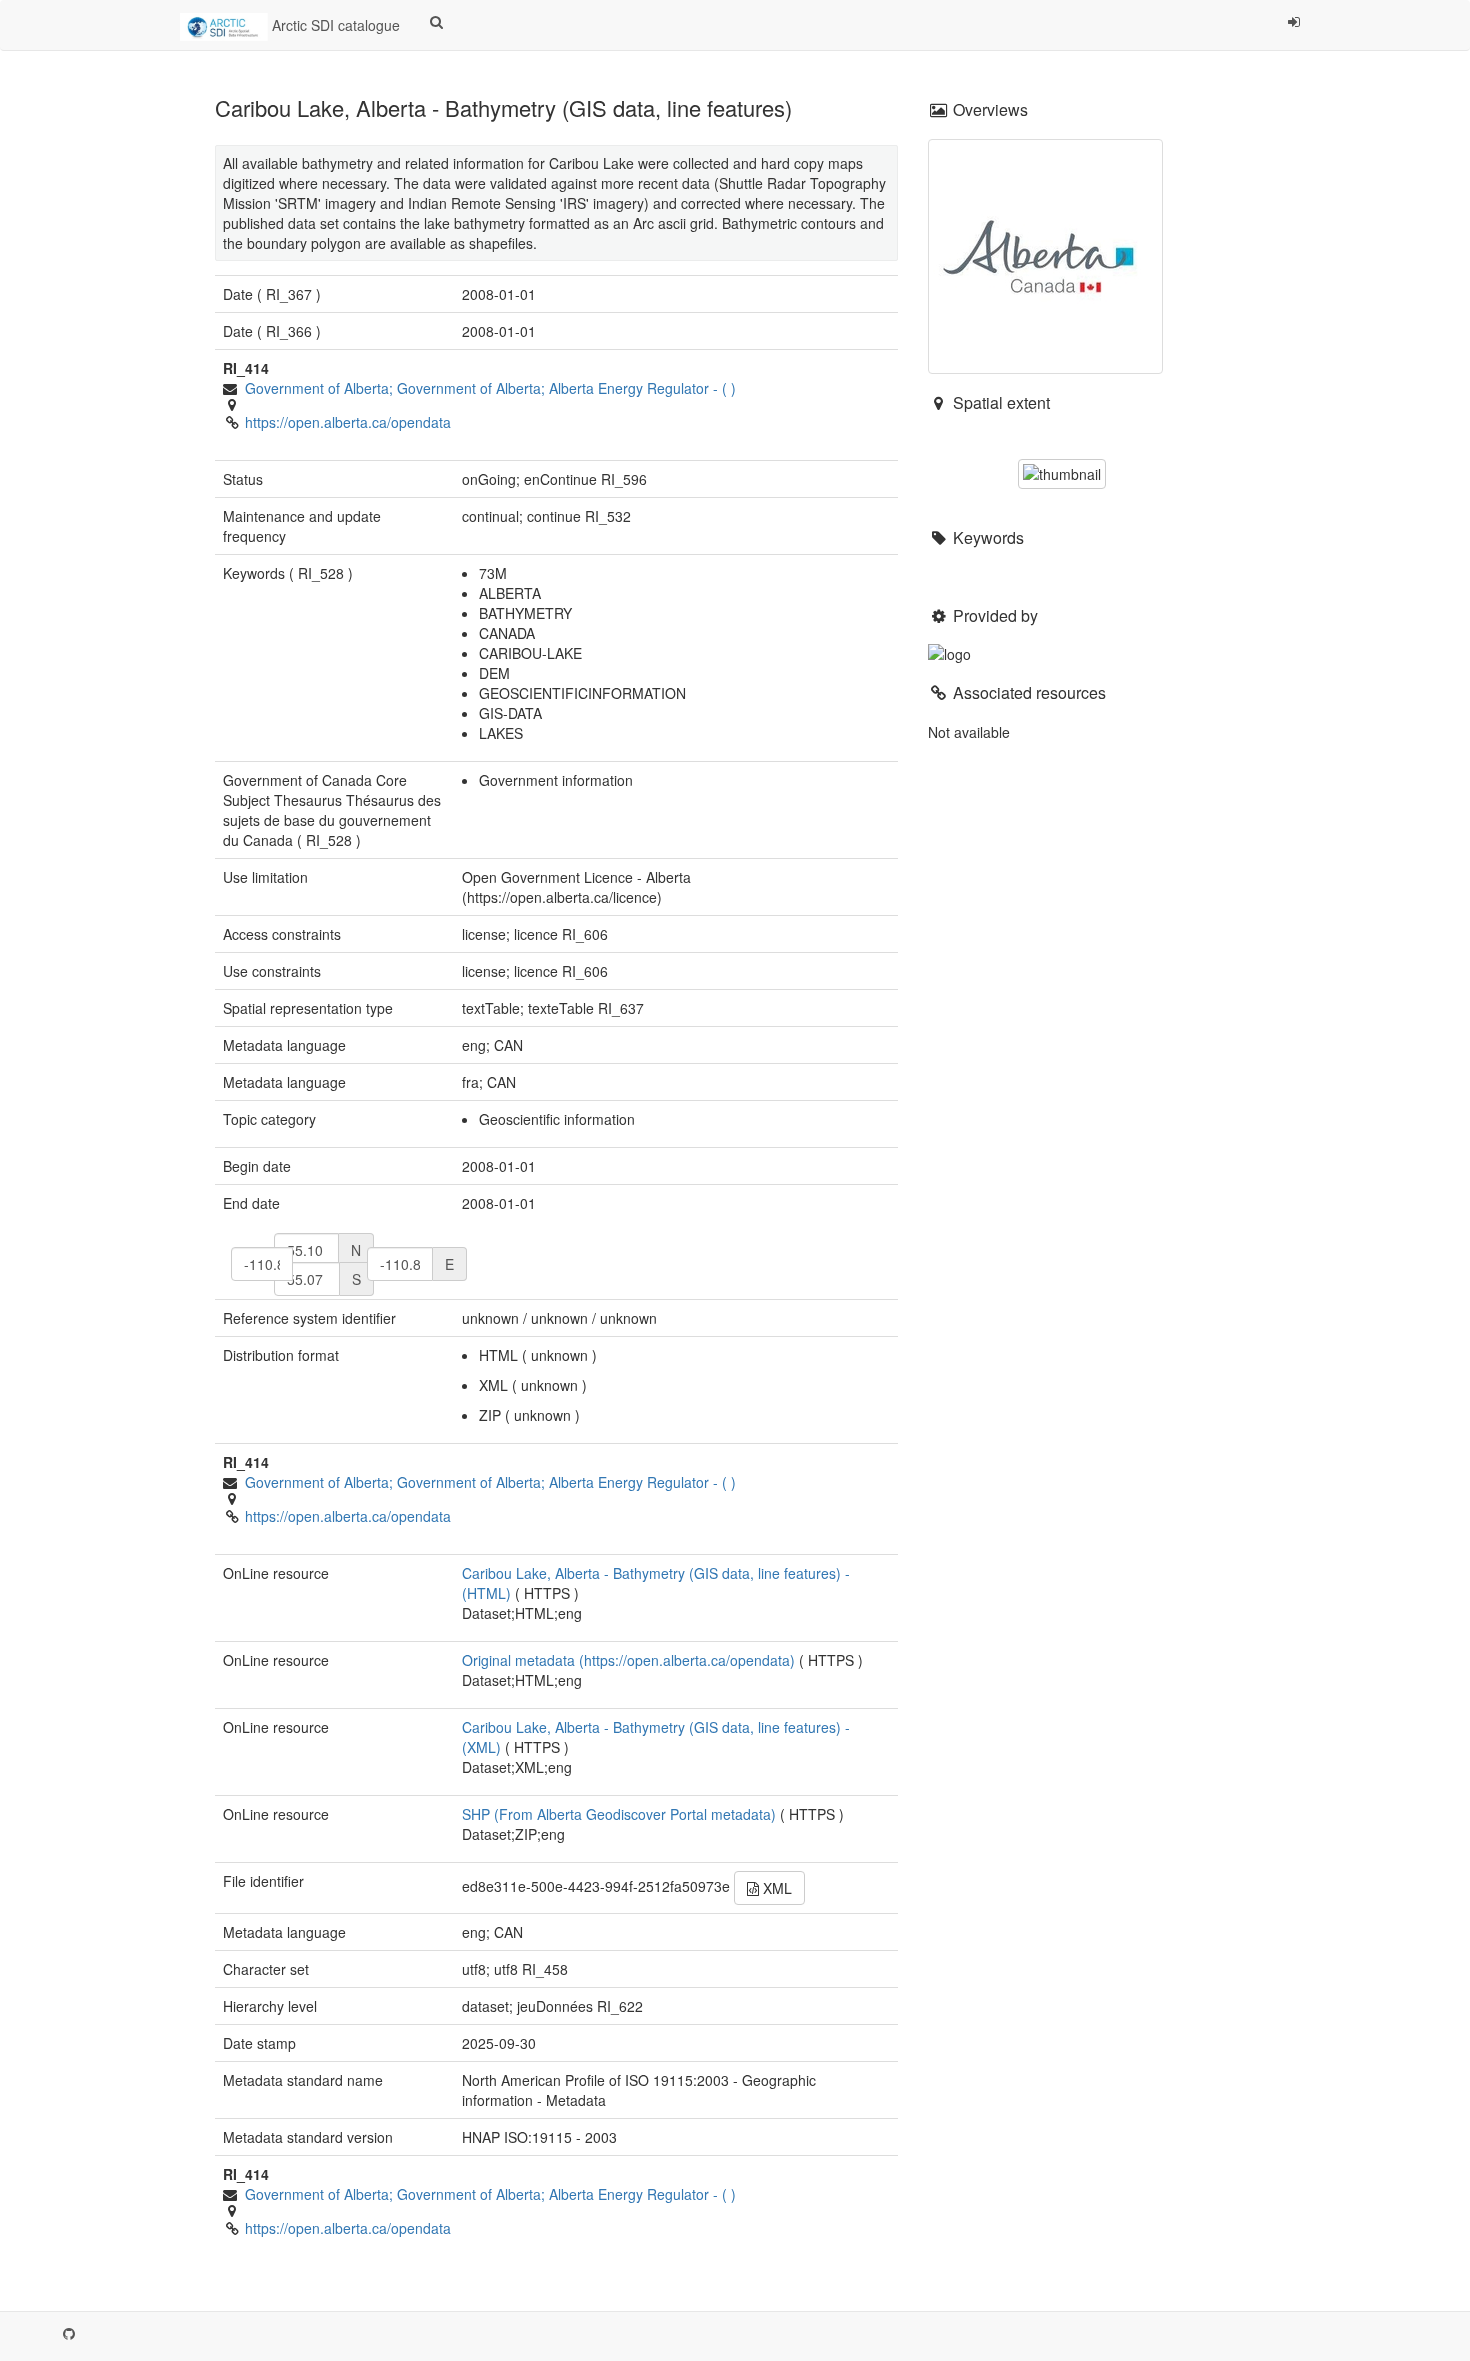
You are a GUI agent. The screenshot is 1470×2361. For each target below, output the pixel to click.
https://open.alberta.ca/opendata (348, 422)
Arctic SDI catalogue (334, 25)
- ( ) (490, 388)
